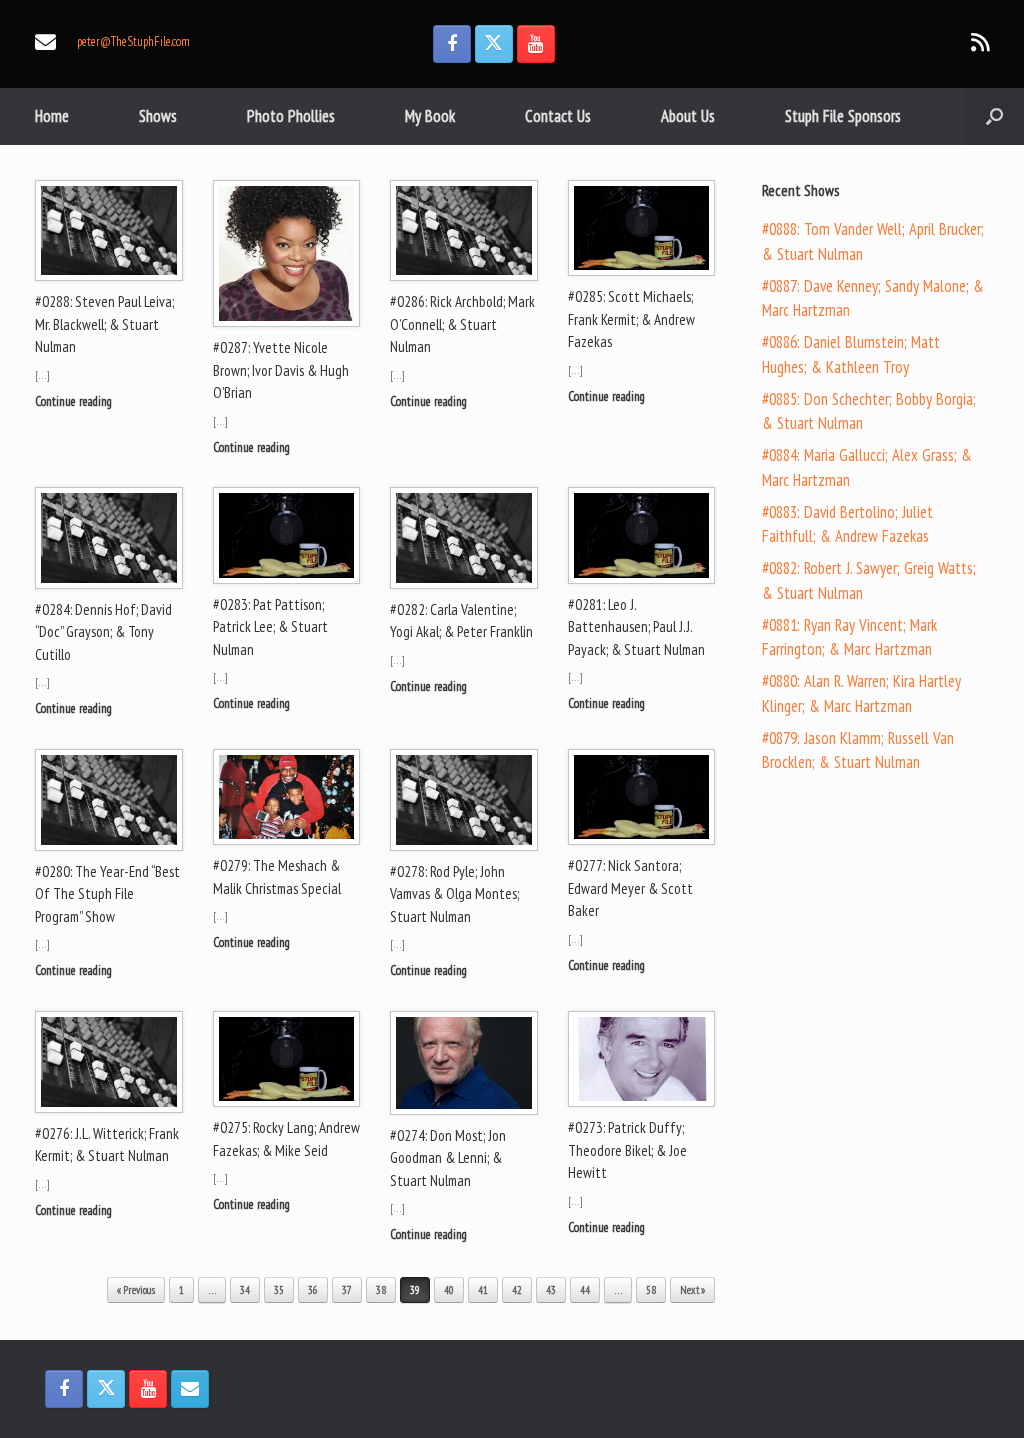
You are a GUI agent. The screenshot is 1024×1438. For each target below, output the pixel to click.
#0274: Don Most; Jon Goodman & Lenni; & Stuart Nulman (448, 1158)
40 (449, 1290)
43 (551, 1290)
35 (279, 1290)
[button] (994, 116)
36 (313, 1290)
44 (585, 1290)
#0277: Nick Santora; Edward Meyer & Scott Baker (630, 888)
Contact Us (558, 116)
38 (381, 1290)
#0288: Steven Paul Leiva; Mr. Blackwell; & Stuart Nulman (104, 324)
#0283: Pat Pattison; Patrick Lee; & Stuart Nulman (270, 627)
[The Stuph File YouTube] (536, 44)
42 (517, 1290)
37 (347, 1290)
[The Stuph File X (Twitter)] (494, 44)
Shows (158, 116)
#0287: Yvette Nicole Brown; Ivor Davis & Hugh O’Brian (281, 370)
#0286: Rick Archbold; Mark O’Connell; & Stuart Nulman (462, 324)
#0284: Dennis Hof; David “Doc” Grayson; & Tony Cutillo (103, 632)
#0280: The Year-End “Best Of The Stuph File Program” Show (107, 894)
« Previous (136, 1290)
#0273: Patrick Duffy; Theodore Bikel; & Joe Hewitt (627, 1150)
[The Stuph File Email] (190, 1389)
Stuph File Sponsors (843, 116)
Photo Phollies (291, 116)
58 (651, 1290)
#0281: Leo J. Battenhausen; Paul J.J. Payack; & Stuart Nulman (636, 627)
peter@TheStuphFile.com (133, 41)
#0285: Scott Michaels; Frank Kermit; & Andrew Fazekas (631, 319)
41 (483, 1290)
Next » (692, 1290)
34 (245, 1290)
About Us (688, 116)
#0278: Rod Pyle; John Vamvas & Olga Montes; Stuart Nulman (454, 894)
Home (52, 116)
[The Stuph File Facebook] (452, 44)
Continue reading (75, 401)
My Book (430, 116)
